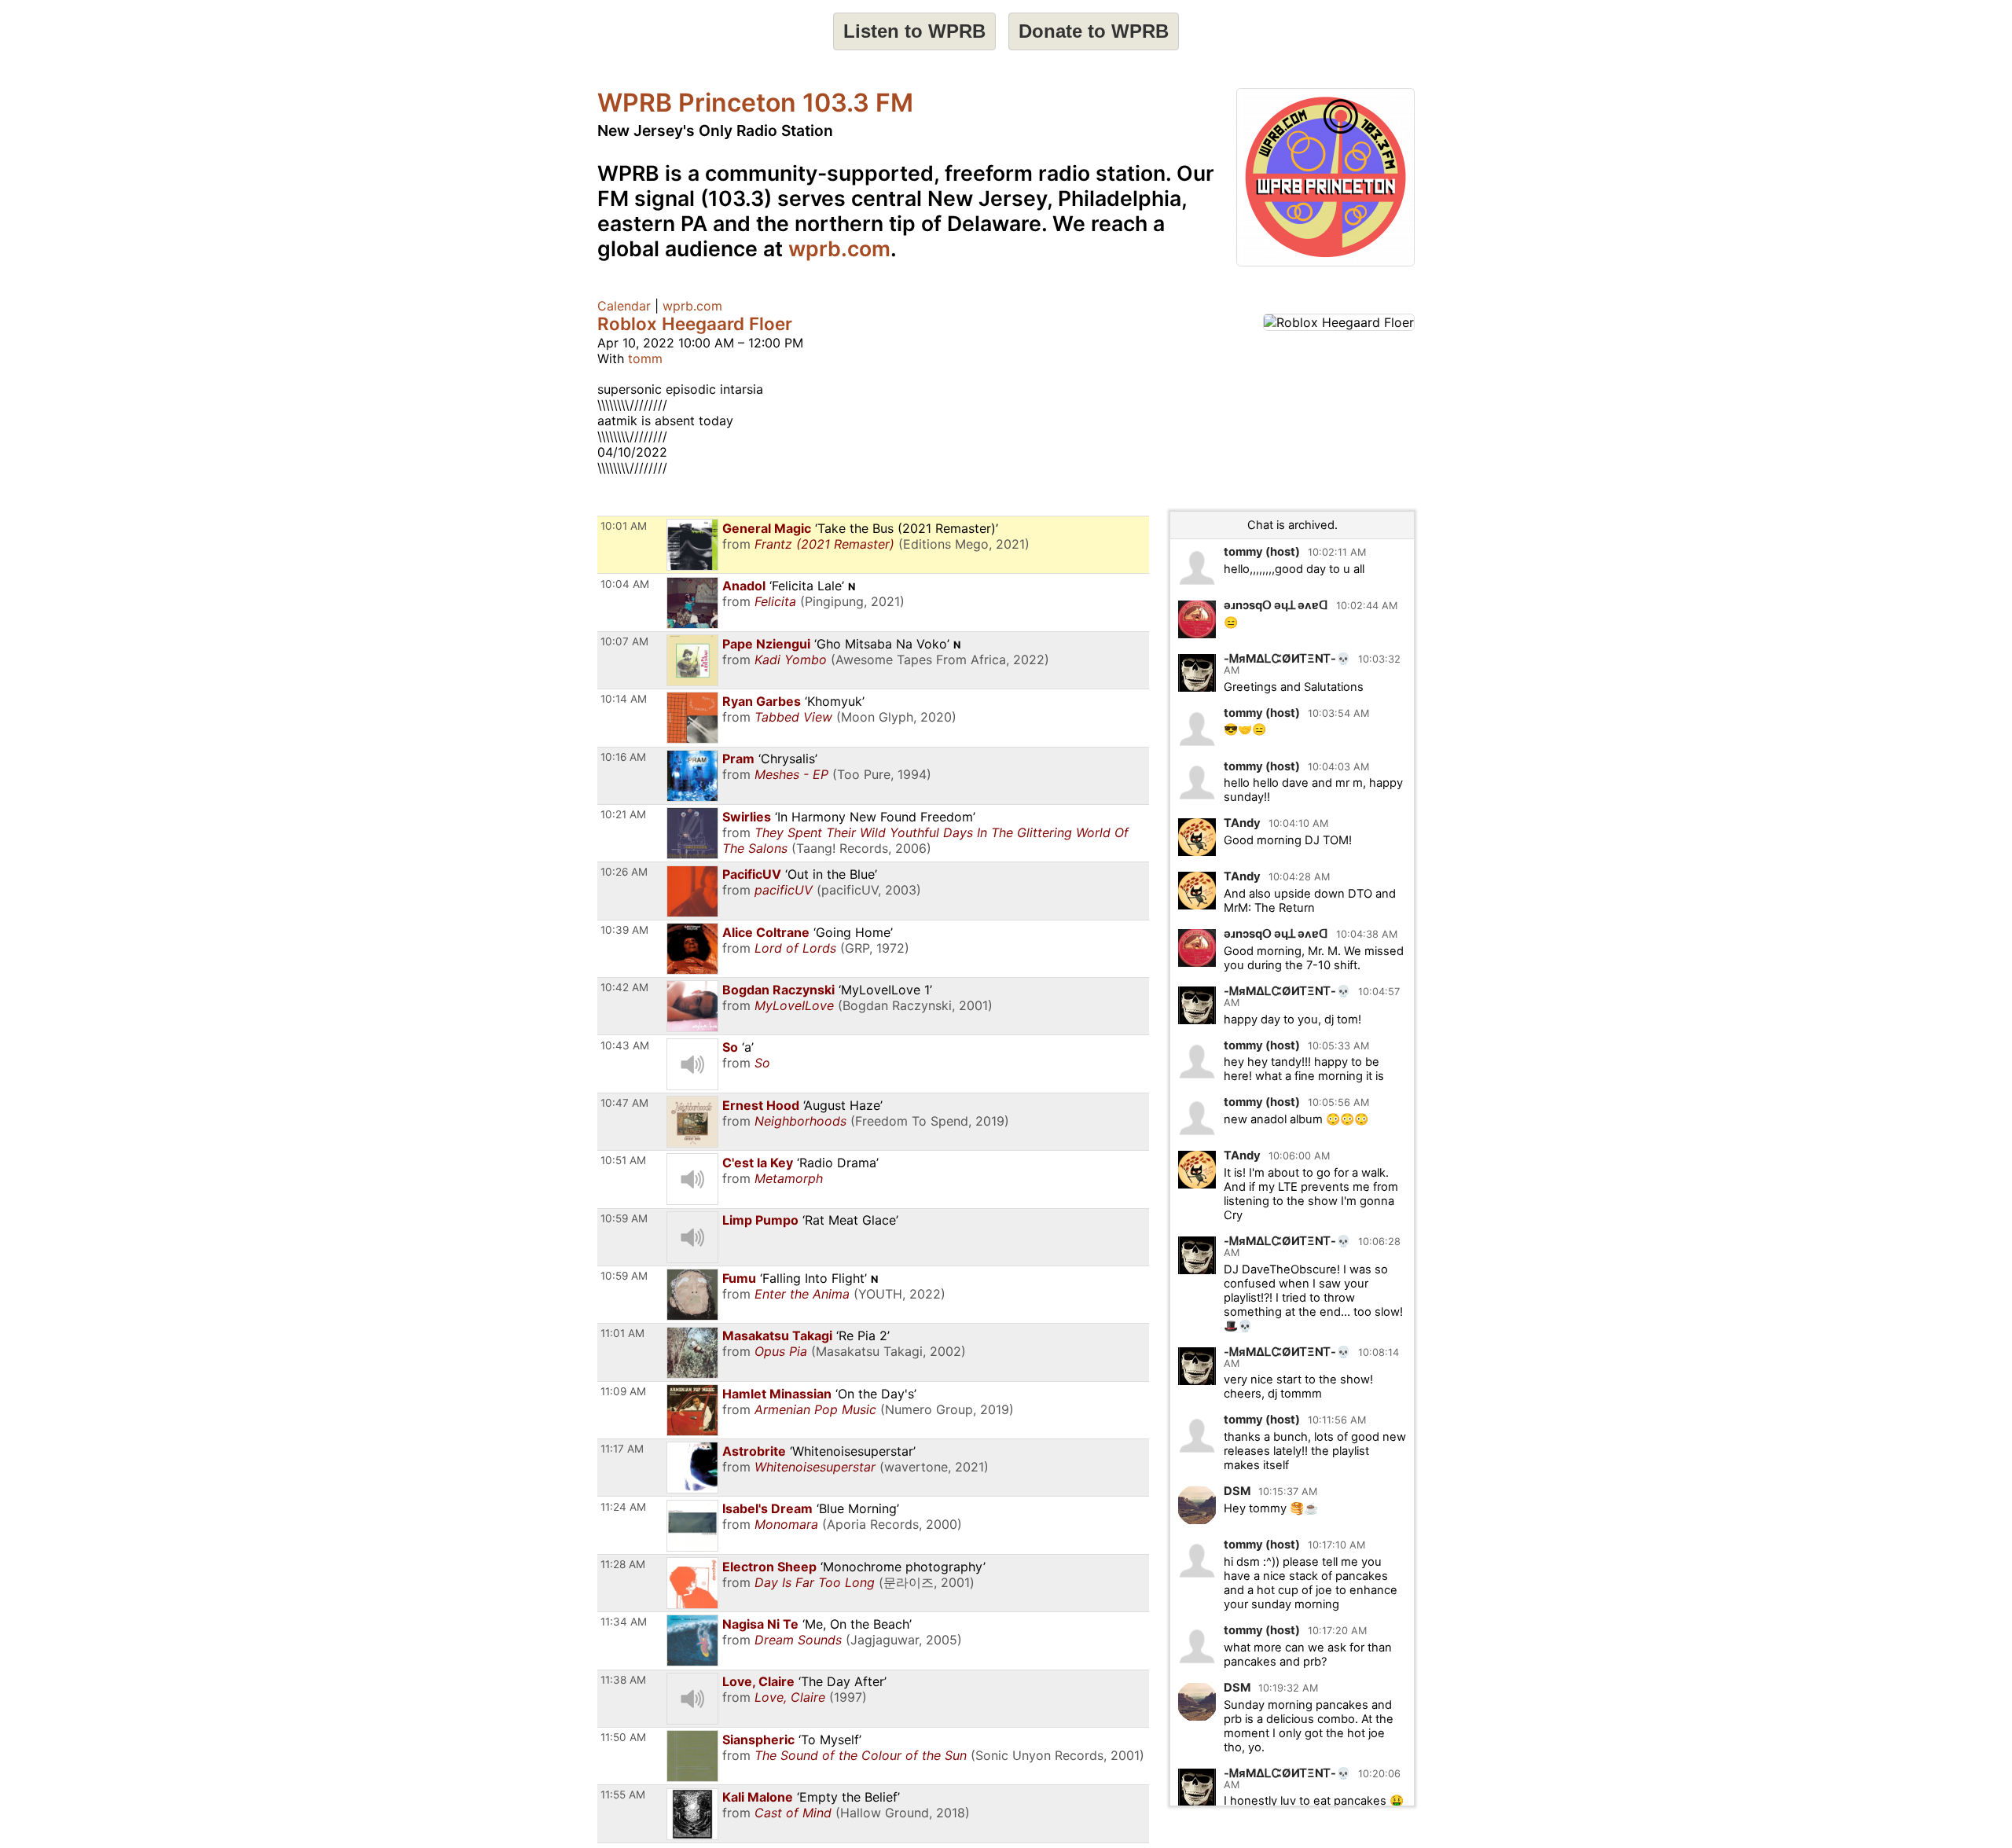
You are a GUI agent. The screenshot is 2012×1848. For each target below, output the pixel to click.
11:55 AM (623, 1795)
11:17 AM (622, 1449)
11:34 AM (624, 1622)
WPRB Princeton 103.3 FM (755, 103)
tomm (645, 358)
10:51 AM (623, 1160)
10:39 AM (624, 930)
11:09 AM (623, 1391)
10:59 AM (624, 1218)
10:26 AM (624, 872)
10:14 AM (624, 699)
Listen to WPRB (914, 31)
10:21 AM (623, 814)
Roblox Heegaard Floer (695, 323)
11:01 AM (622, 1333)
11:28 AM (623, 1564)
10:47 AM (624, 1103)
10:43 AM (625, 1045)
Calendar (624, 306)
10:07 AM (624, 641)
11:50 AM (623, 1737)
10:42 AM (624, 987)
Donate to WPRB (1094, 31)
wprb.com (839, 248)
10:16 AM (623, 757)
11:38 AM (623, 1680)
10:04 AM (625, 584)
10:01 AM (624, 526)
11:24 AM (623, 1507)
